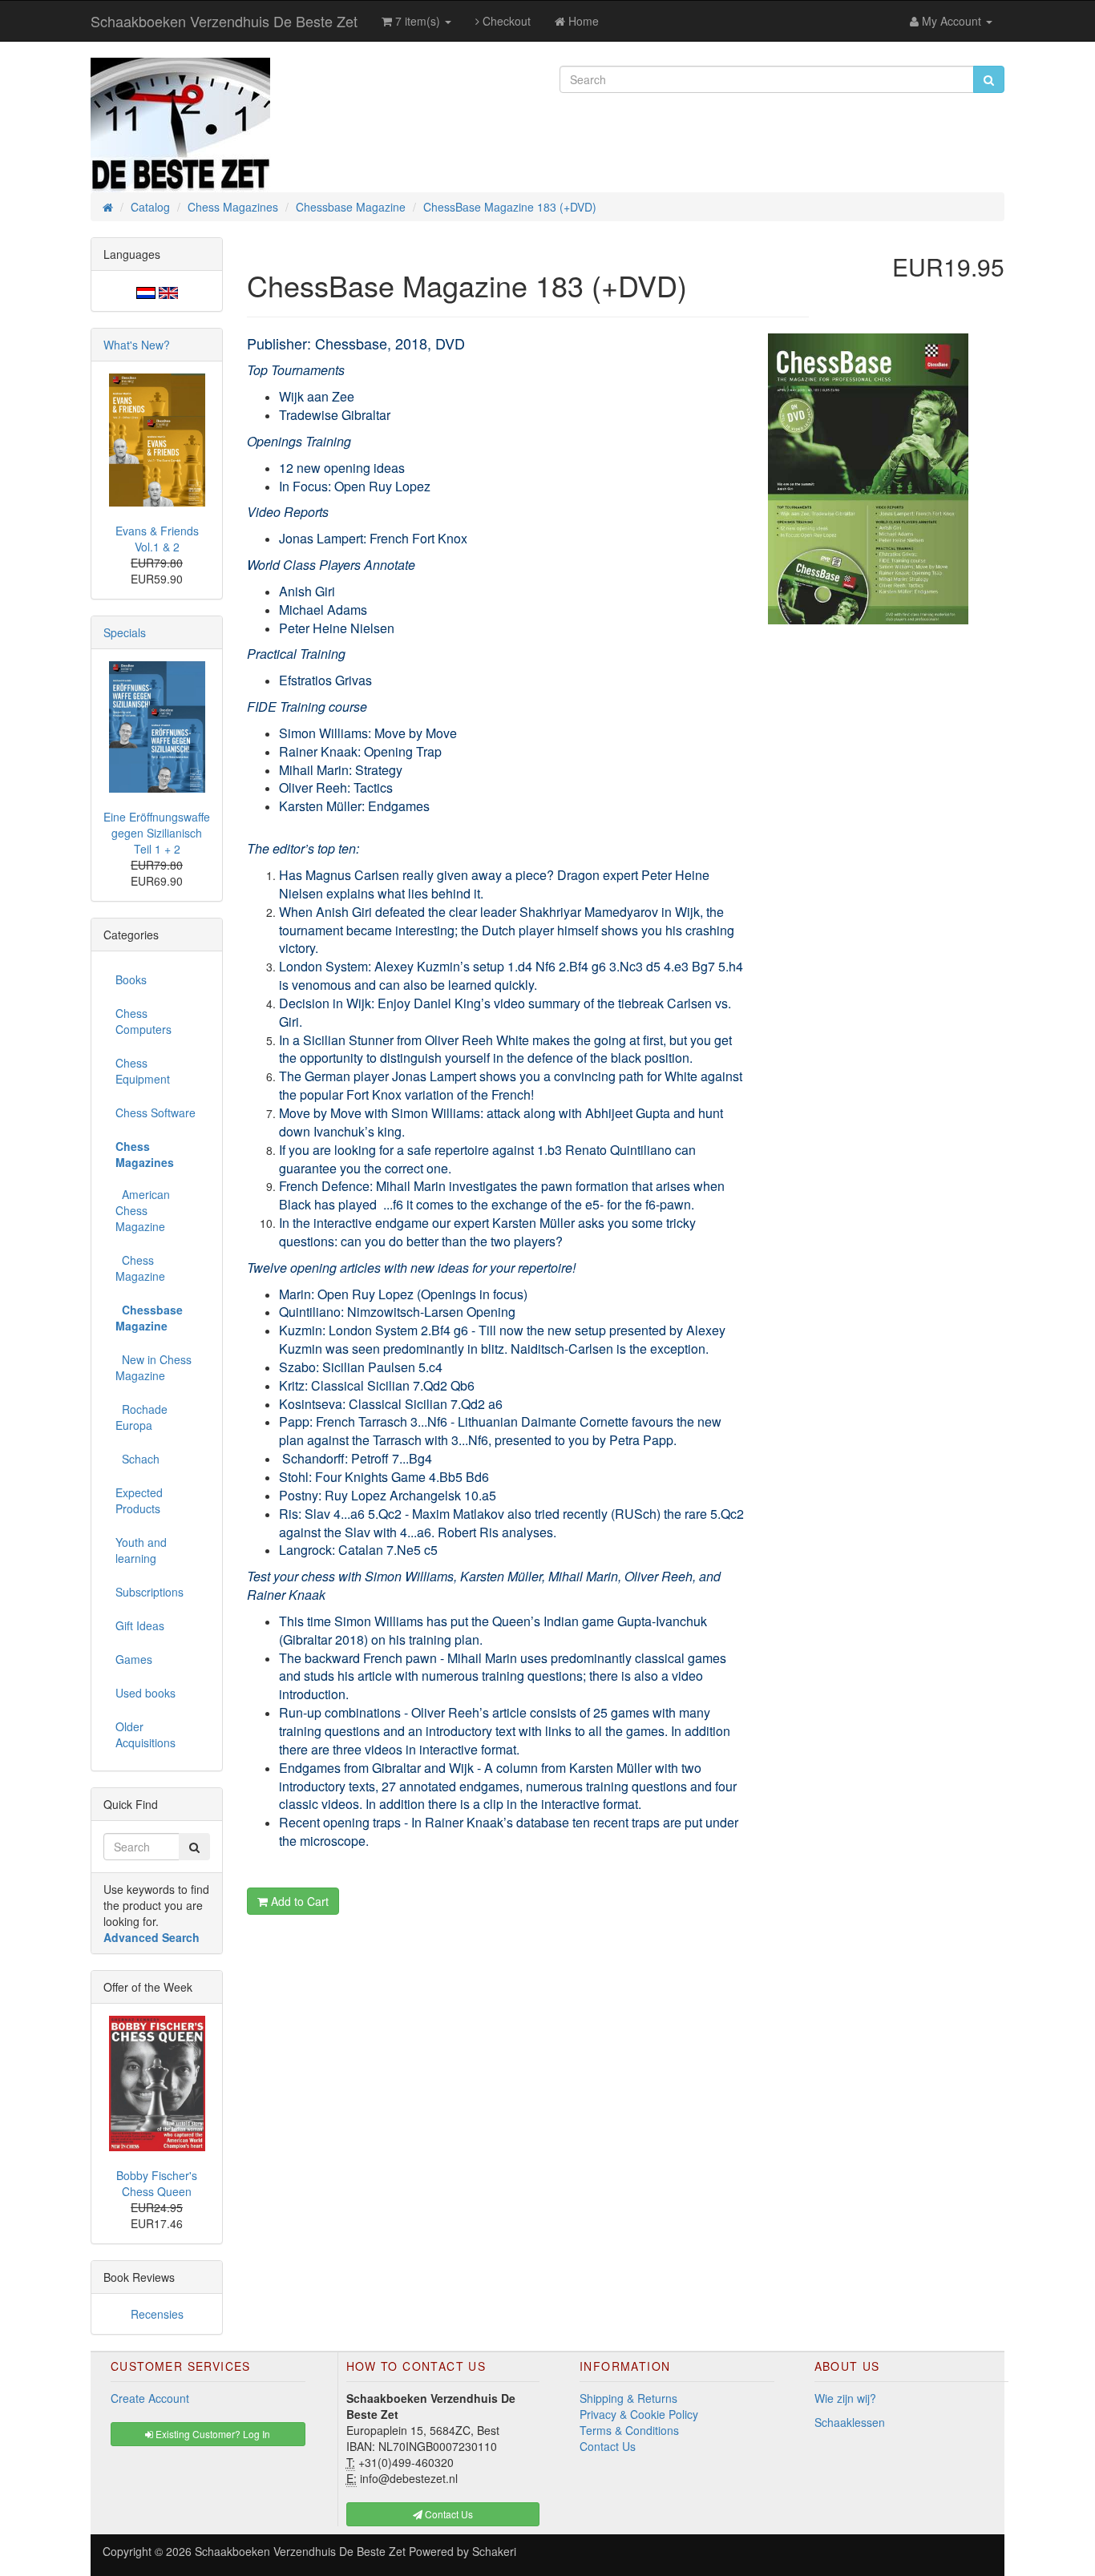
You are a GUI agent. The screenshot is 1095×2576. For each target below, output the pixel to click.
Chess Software (156, 1112)
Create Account (150, 2398)
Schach (137, 1459)
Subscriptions (150, 1592)
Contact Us (608, 2446)
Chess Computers (143, 1021)
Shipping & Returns (628, 2398)
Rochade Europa (141, 1417)
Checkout (505, 21)
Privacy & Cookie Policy (639, 2414)
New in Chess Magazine (154, 1367)
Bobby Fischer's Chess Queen (157, 2183)
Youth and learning (141, 1550)
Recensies (157, 2314)
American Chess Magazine (143, 1210)
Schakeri (494, 2551)
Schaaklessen (850, 2422)
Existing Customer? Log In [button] (212, 2434)
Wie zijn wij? (845, 2398)
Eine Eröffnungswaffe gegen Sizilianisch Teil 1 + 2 (157, 833)
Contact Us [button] (448, 2514)
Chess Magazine (140, 1268)
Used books (145, 1693)
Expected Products (139, 1500)
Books (131, 979)
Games (134, 1659)
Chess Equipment (143, 1071)
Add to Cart (298, 1901)
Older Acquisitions (145, 1734)
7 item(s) (418, 21)
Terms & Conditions (629, 2430)
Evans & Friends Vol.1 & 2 (157, 539)
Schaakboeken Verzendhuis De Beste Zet (224, 21)
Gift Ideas (140, 1625)
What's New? (137, 345)
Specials (125, 632)
